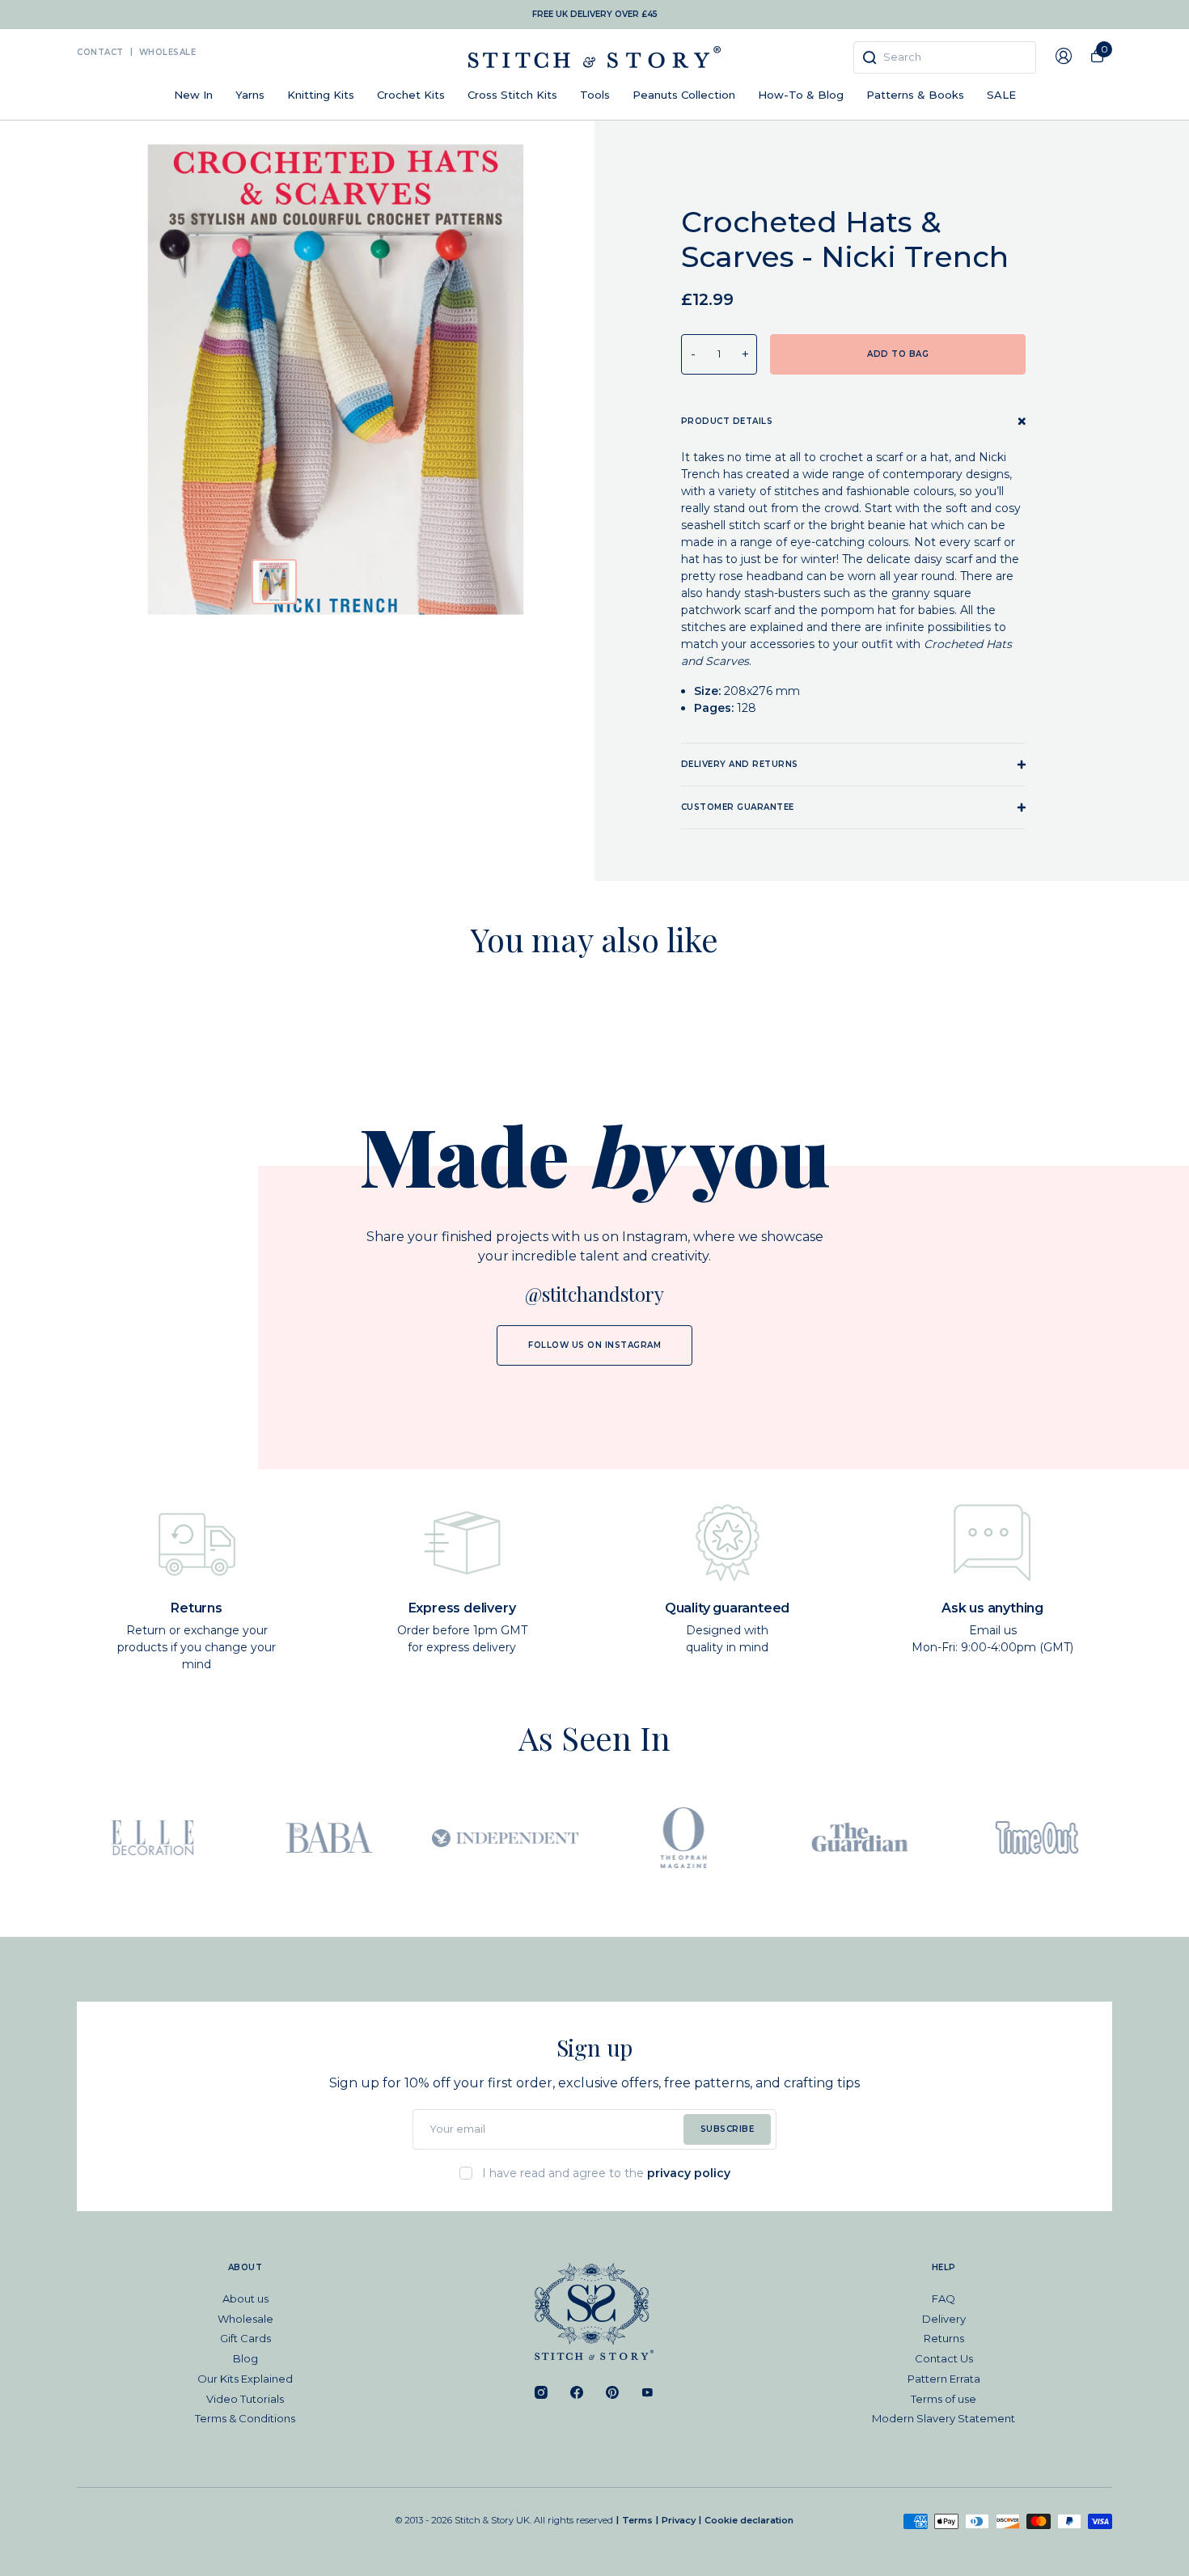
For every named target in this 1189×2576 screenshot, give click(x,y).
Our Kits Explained (245, 2379)
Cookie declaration (749, 2520)
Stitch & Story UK (594, 57)
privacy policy (689, 2173)
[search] (945, 57)
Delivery (944, 2319)
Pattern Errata (944, 2379)
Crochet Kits (411, 95)
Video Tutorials (245, 2399)
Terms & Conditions (245, 2418)
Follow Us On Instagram (594, 1345)
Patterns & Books (915, 95)
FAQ (944, 2298)
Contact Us (944, 2358)
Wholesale (168, 52)
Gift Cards (245, 2338)
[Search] (870, 57)
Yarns (250, 95)
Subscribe (728, 2129)
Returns (944, 2338)
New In (193, 95)
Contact (100, 52)
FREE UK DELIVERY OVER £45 (595, 14)
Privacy (679, 2520)
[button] (274, 582)
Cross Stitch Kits (512, 95)
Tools (595, 95)
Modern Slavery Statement (944, 2418)
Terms (637, 2520)
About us (245, 2298)
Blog (245, 2358)
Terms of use (944, 2399)
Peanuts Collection (684, 95)
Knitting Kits (321, 95)
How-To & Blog (801, 95)
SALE (1001, 95)
